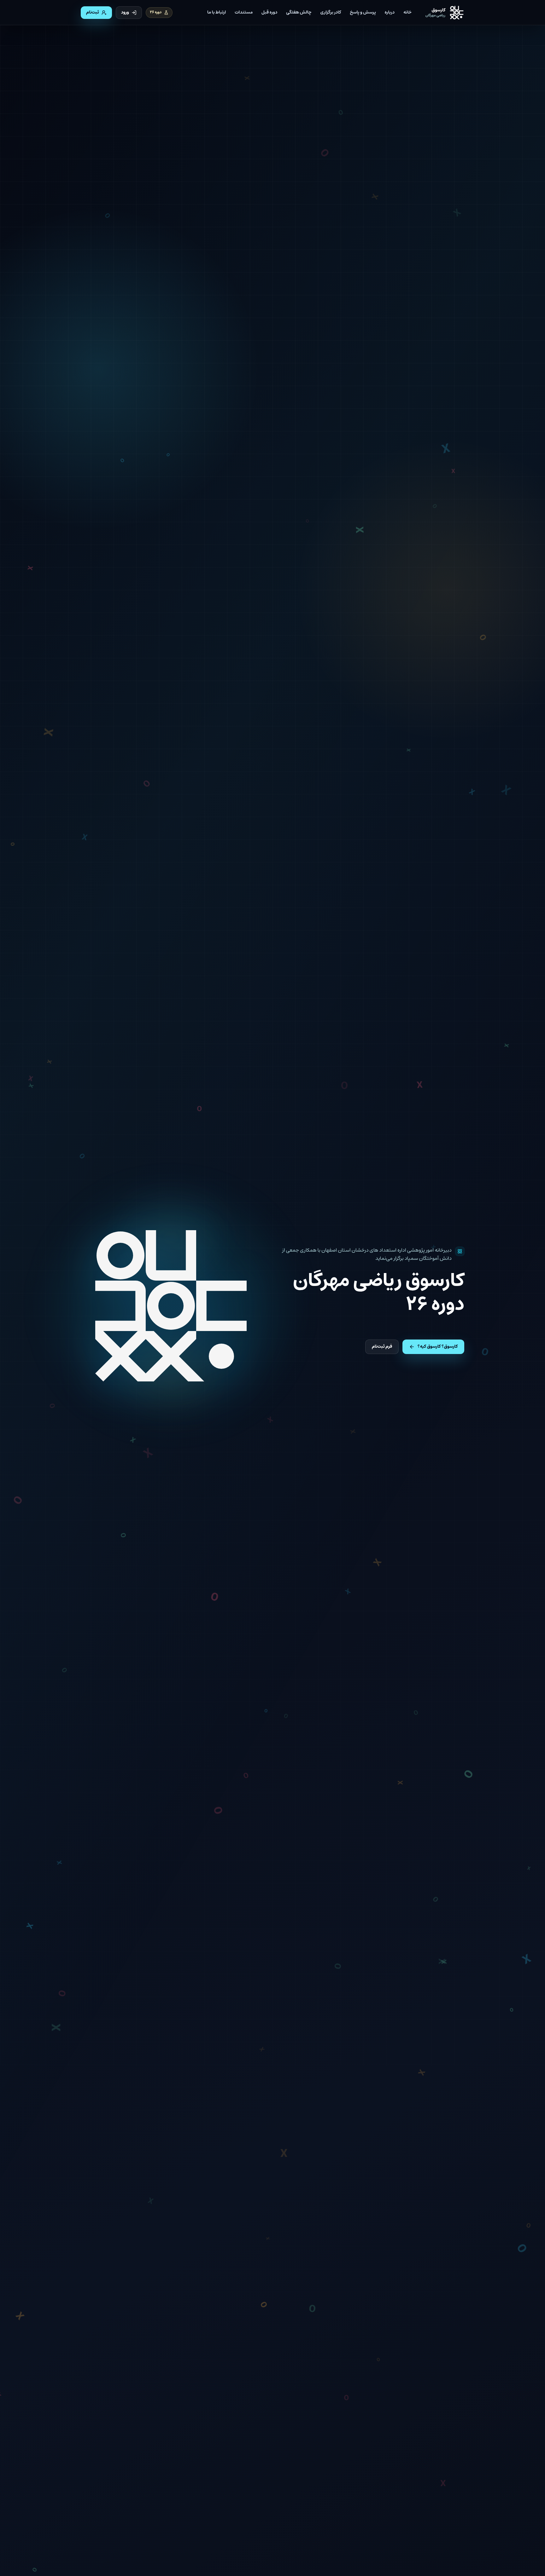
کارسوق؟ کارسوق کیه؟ (437, 1347)
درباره (390, 13)
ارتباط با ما (217, 13)
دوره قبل (269, 13)
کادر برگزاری (331, 13)
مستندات (244, 13)
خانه (407, 13)
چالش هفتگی (299, 13)
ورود (125, 13)
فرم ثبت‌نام (382, 1347)
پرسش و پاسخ (363, 13)
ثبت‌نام (93, 13)
